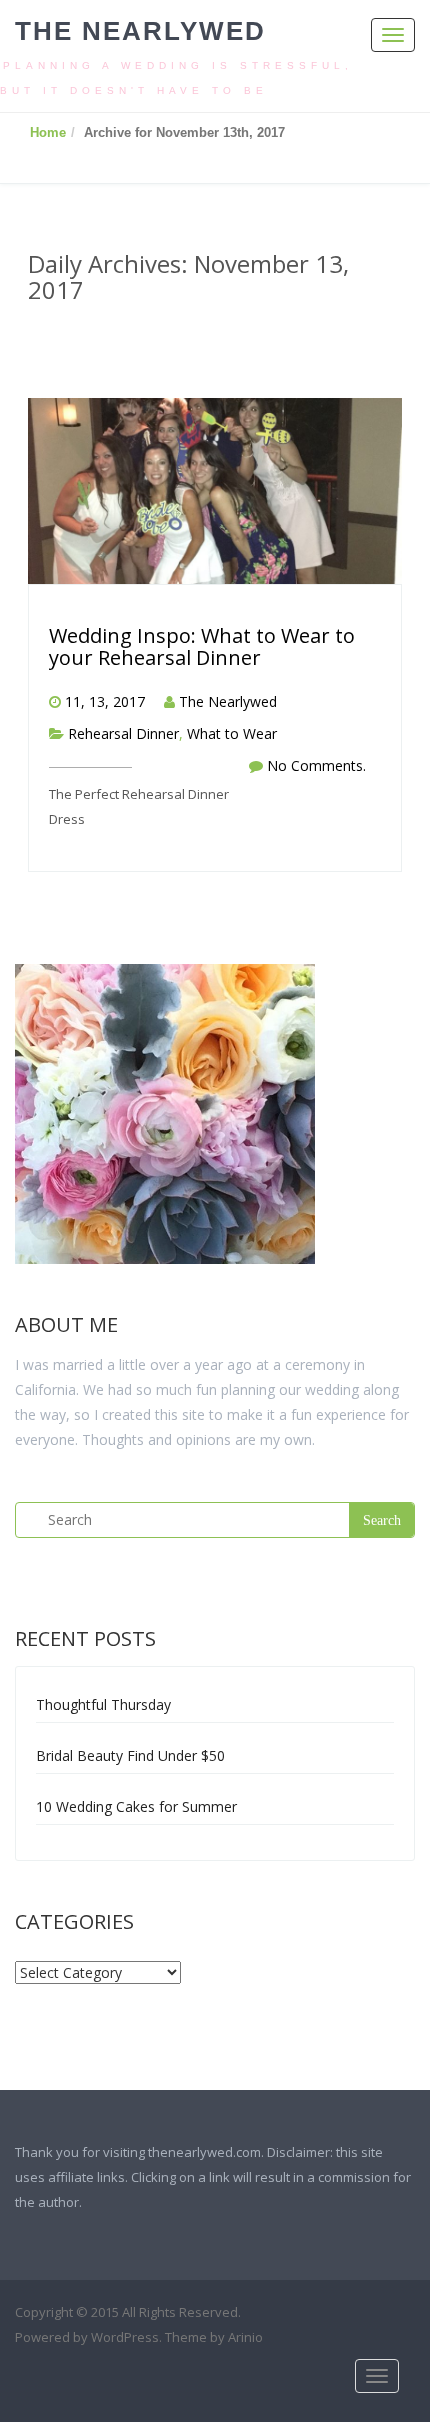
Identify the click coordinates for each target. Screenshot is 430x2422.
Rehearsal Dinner (123, 733)
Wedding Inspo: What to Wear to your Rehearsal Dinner (202, 646)
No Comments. (316, 765)
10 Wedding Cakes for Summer (136, 1806)
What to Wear (232, 733)
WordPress (125, 2337)
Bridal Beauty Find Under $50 (130, 1755)
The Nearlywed (140, 31)
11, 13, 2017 (105, 701)
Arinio (245, 2337)
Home (48, 132)
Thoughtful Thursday (103, 1704)
